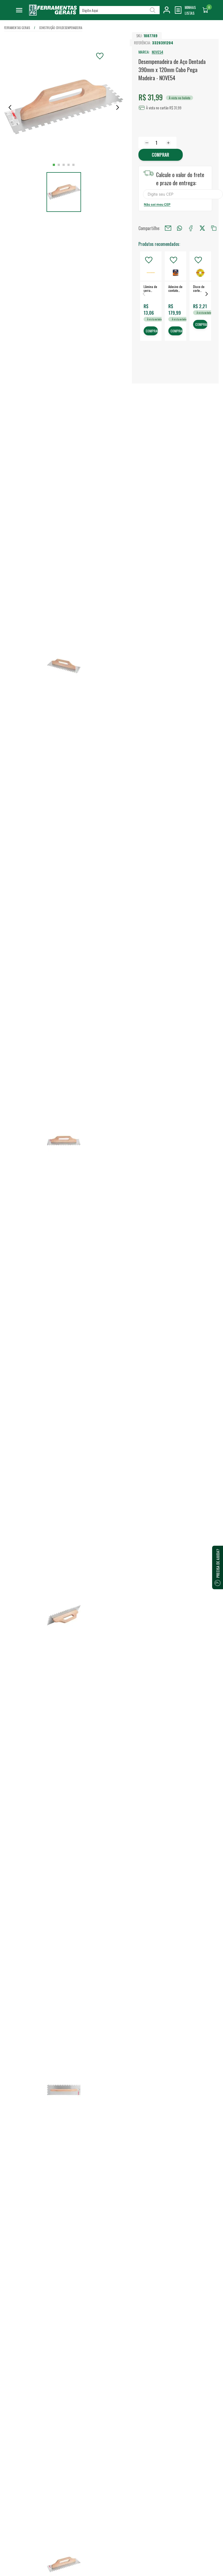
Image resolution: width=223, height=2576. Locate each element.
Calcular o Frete (183, 194)
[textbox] (120, 10)
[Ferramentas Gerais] (53, 14)
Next (207, 294)
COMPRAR (152, 331)
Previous (144, 294)
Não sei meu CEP (157, 204)
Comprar (160, 155)
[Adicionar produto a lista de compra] (100, 56)
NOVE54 (157, 52)
